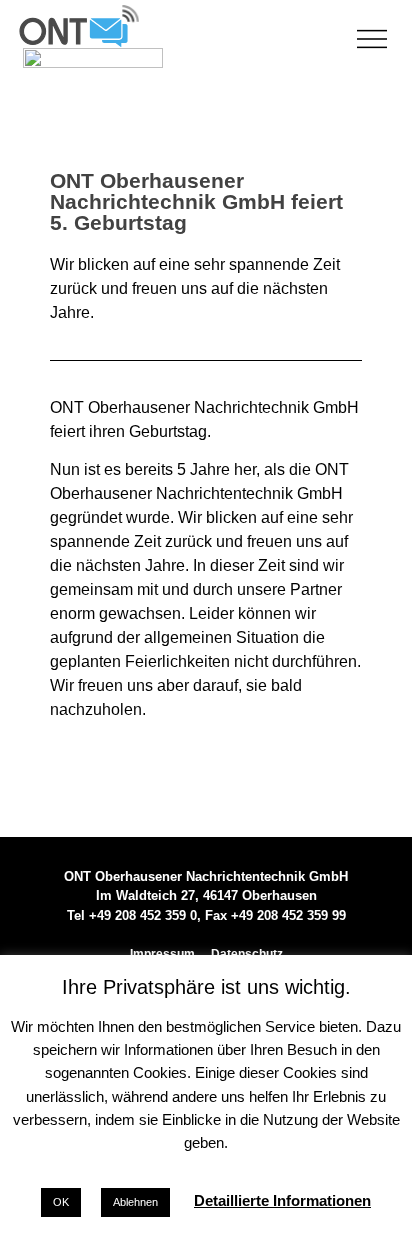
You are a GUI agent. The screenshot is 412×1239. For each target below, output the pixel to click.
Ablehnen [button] (135, 1202)
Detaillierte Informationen (282, 1200)
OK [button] (61, 1202)
